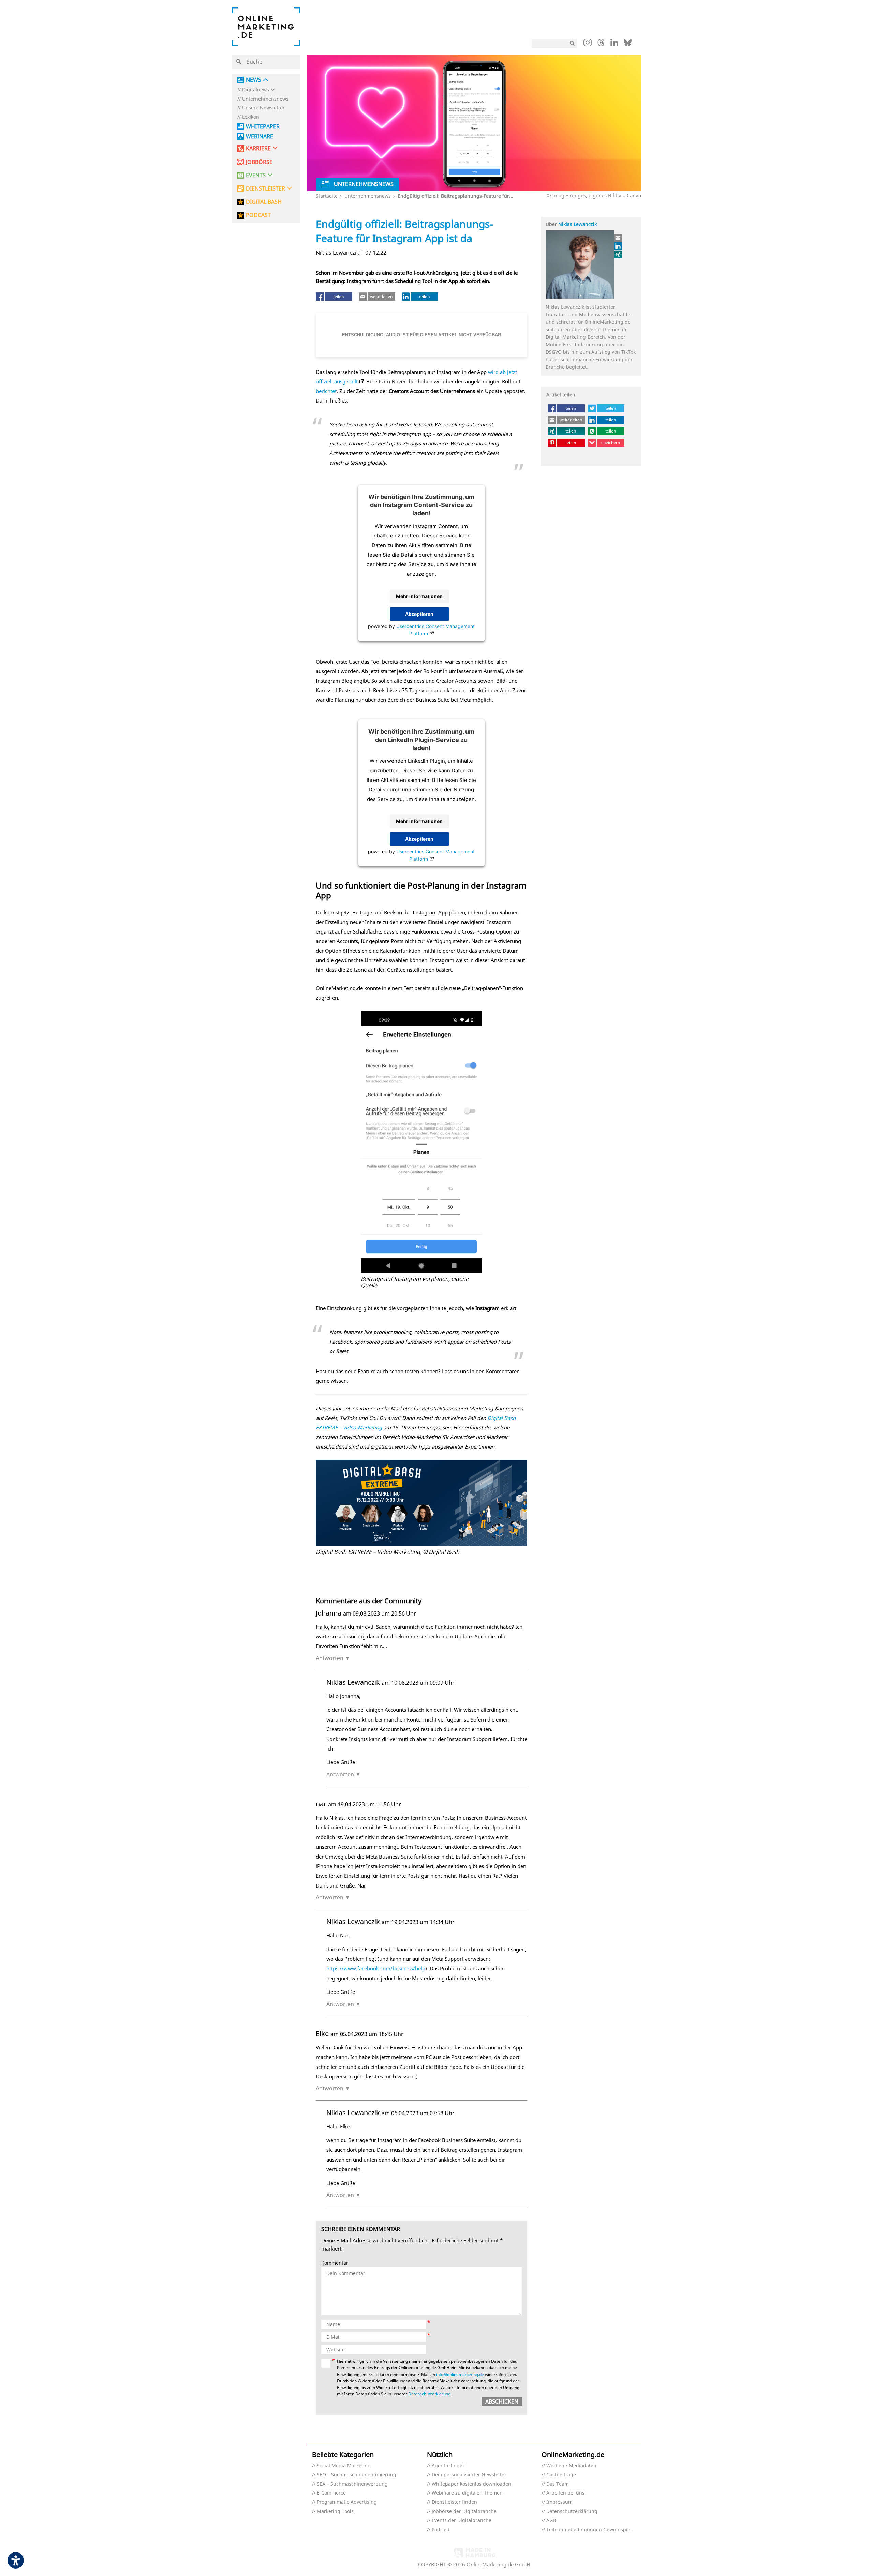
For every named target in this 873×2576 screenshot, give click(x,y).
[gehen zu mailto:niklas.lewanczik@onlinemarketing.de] (618, 238)
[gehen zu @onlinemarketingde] (601, 44)
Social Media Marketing (344, 2466)
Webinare (260, 137)
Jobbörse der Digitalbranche (464, 2511)
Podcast (441, 2530)
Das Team (558, 2484)
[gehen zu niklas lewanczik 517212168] (618, 246)
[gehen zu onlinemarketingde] (588, 44)
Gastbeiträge (561, 2475)
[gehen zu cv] (618, 254)
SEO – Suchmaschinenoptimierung (357, 2475)
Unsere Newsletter (263, 108)
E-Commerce (331, 2493)
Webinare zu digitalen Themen (467, 2493)
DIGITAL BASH (264, 202)
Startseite (327, 196)
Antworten (330, 1658)
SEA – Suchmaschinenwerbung (352, 2484)
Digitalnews (256, 90)
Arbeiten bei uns (565, 2493)
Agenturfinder (448, 2466)
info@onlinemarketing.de (460, 2374)
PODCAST (258, 215)
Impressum (559, 2502)
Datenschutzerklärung (429, 2394)
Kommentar (335, 2263)
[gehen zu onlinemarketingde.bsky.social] (628, 44)
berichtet (326, 391)
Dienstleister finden (454, 2502)
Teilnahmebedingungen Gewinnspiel (589, 2530)
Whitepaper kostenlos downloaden (471, 2484)
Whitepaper (263, 127)
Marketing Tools (335, 2511)
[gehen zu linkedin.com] (614, 44)
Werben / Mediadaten (571, 2466)
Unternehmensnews (265, 99)
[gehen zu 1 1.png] (422, 1503)
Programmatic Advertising (347, 2502)
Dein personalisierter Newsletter (469, 2475)
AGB (551, 2521)
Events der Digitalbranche (462, 2521)
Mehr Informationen (419, 596)
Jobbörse (259, 162)
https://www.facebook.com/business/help (376, 1968)
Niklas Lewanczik (578, 224)
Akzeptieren (419, 614)
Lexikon (251, 117)
